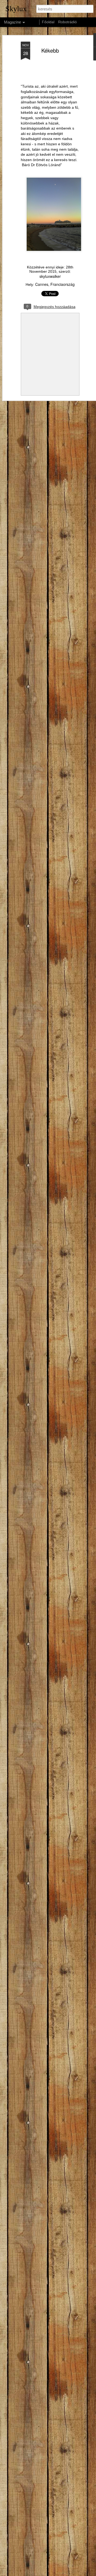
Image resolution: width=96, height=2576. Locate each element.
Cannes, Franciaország (55, 284)
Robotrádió (67, 22)
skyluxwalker (50, 276)
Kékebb (50, 50)
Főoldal (48, 22)
